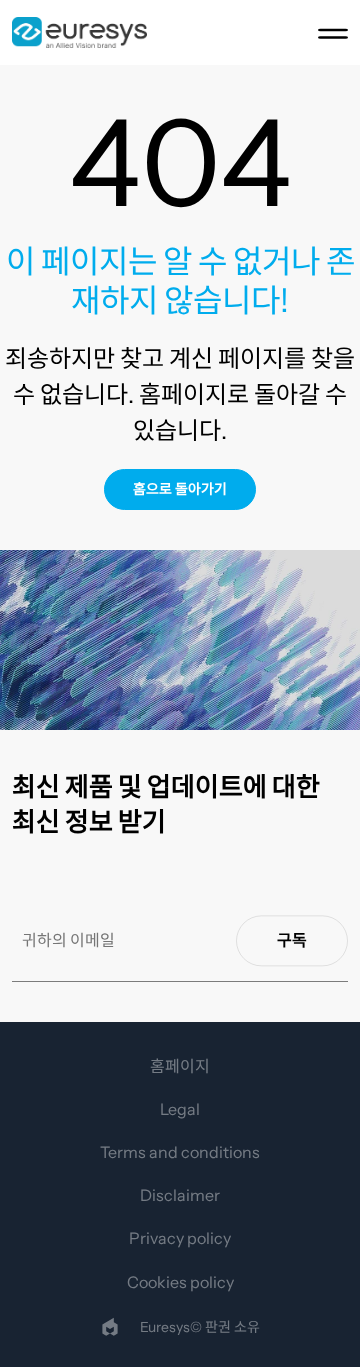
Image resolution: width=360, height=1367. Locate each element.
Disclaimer (180, 1195)
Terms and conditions (180, 1152)
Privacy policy (180, 1238)
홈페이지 (180, 1066)
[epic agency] (110, 1327)
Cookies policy (180, 1282)
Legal (180, 1109)
